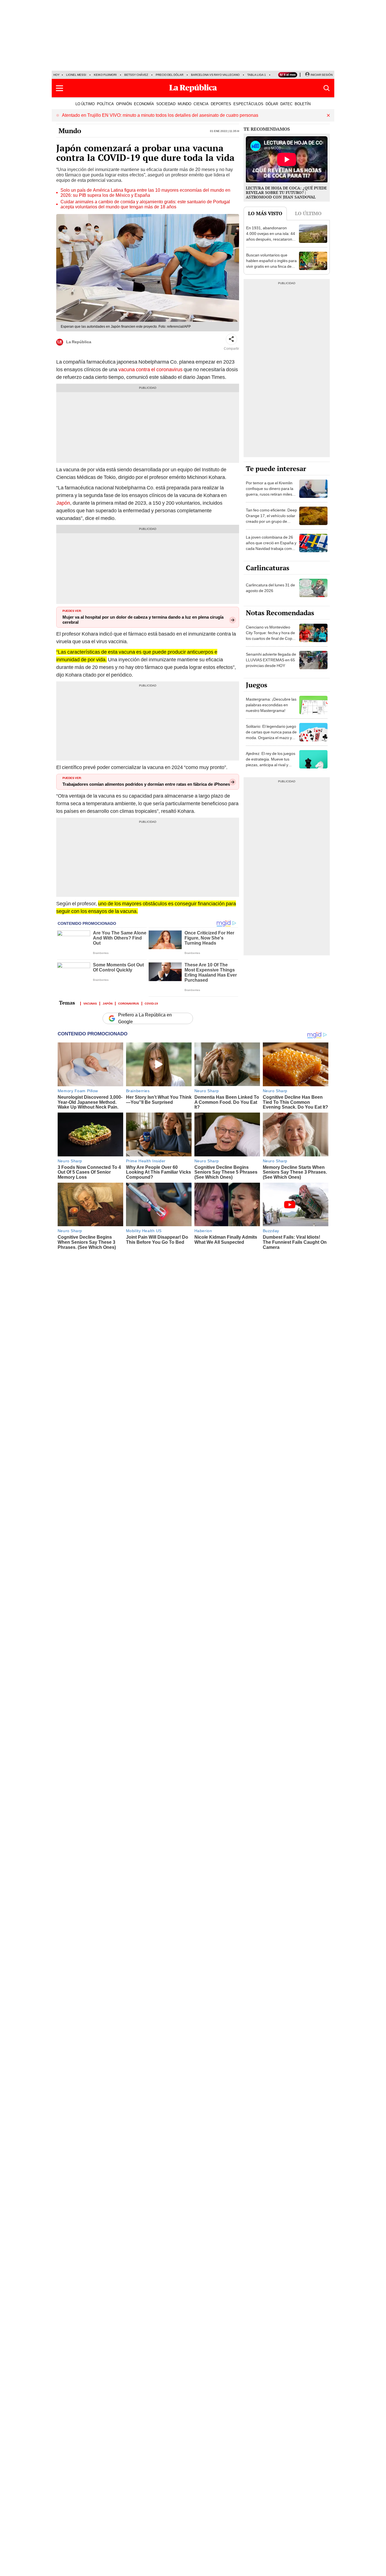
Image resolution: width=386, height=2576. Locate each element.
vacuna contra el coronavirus (150, 369)
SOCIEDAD (166, 104)
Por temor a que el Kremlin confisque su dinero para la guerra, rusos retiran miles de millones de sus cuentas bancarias (270, 494)
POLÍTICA (105, 104)
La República (79, 342)
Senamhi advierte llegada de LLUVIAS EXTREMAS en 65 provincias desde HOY (271, 660)
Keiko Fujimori (105, 75)
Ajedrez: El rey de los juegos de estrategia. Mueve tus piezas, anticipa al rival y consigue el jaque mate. (271, 762)
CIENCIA (201, 104)
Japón (63, 503)
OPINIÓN (124, 104)
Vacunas (90, 1003)
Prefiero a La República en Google (145, 1018)
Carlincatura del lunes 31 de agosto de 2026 (270, 588)
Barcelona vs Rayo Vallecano (215, 75)
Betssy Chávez (136, 75)
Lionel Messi (76, 75)
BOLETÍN (303, 104)
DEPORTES (221, 104)
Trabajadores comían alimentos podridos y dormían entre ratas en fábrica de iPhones (146, 784)
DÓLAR (272, 104)
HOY (57, 75)
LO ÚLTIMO (85, 104)
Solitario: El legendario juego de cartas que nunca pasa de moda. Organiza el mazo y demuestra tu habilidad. (271, 735)
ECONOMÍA (144, 104)
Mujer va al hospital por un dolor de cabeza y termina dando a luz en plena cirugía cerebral (143, 620)
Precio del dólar (170, 75)
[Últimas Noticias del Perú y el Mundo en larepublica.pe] (193, 88)
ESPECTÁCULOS (248, 104)
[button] (59, 88)
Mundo (70, 131)
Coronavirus (129, 1003)
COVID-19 (151, 1003)
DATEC (286, 104)
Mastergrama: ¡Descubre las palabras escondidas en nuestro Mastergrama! (271, 705)
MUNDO (185, 104)
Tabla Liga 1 (257, 75)
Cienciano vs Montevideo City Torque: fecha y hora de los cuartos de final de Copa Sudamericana (270, 636)
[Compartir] (231, 339)
